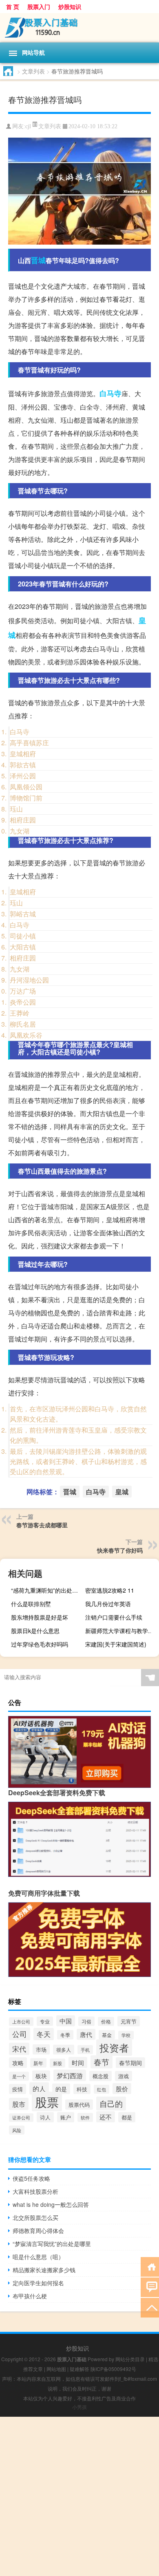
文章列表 (33, 71)
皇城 (122, 1492)
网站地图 (56, 2369)
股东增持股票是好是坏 (40, 1617)
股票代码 (79, 2105)
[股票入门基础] (79, 28)
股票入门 (39, 7)
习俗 (86, 2021)
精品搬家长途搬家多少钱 (44, 2270)
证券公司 (21, 2118)
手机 (85, 2050)
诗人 (45, 2117)
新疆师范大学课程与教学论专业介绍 (121, 1631)
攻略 (18, 2063)
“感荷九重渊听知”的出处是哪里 (47, 1590)
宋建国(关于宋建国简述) (116, 1644)
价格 (106, 2021)
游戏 (124, 2076)
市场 (41, 2049)
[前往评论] (150, 2287)
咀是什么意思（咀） (38, 2257)
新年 (38, 2063)
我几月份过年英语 (108, 1604)
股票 (47, 2101)
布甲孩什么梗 (30, 2296)
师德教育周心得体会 (38, 2231)
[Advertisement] (79, 2496)
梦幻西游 (70, 2075)
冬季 (65, 2035)
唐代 (86, 2034)
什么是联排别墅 (31, 1604)
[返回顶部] (150, 2307)
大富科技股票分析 (35, 2191)
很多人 (64, 2050)
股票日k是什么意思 (35, 1631)
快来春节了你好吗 (120, 1550)
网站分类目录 (130, 2359)
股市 (19, 2104)
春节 (102, 2062)
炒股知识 (70, 7)
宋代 (19, 2049)
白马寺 (110, 393)
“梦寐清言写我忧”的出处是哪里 (52, 2244)
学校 (126, 2035)
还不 (106, 2117)
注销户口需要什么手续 (114, 1617)
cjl (28, 126)
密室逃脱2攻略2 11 (110, 1590)
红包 (102, 2089)
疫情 (18, 2089)
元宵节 (129, 2021)
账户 (66, 2117)
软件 (85, 2117)
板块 (41, 2076)
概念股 (100, 2076)
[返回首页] (150, 2266)
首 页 (13, 7)
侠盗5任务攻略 (31, 2178)
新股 (57, 2063)
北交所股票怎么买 (35, 2217)
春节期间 (130, 2063)
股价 (122, 2089)
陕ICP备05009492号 (113, 2369)
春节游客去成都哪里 (42, 1525)
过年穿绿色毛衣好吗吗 (40, 1644)
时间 (78, 2062)
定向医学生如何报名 (38, 2283)
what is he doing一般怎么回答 (51, 2204)
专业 (45, 2021)
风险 (17, 2130)
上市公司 (21, 2022)
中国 (66, 2021)
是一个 (19, 2076)
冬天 (44, 2034)
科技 (82, 2089)
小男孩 (79, 2407)
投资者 (114, 2048)
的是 (61, 2089)
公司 (20, 2034)
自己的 (111, 2104)
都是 (127, 2117)
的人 (39, 2088)
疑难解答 (79, 2369)
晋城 (38, 260)
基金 (107, 2035)
